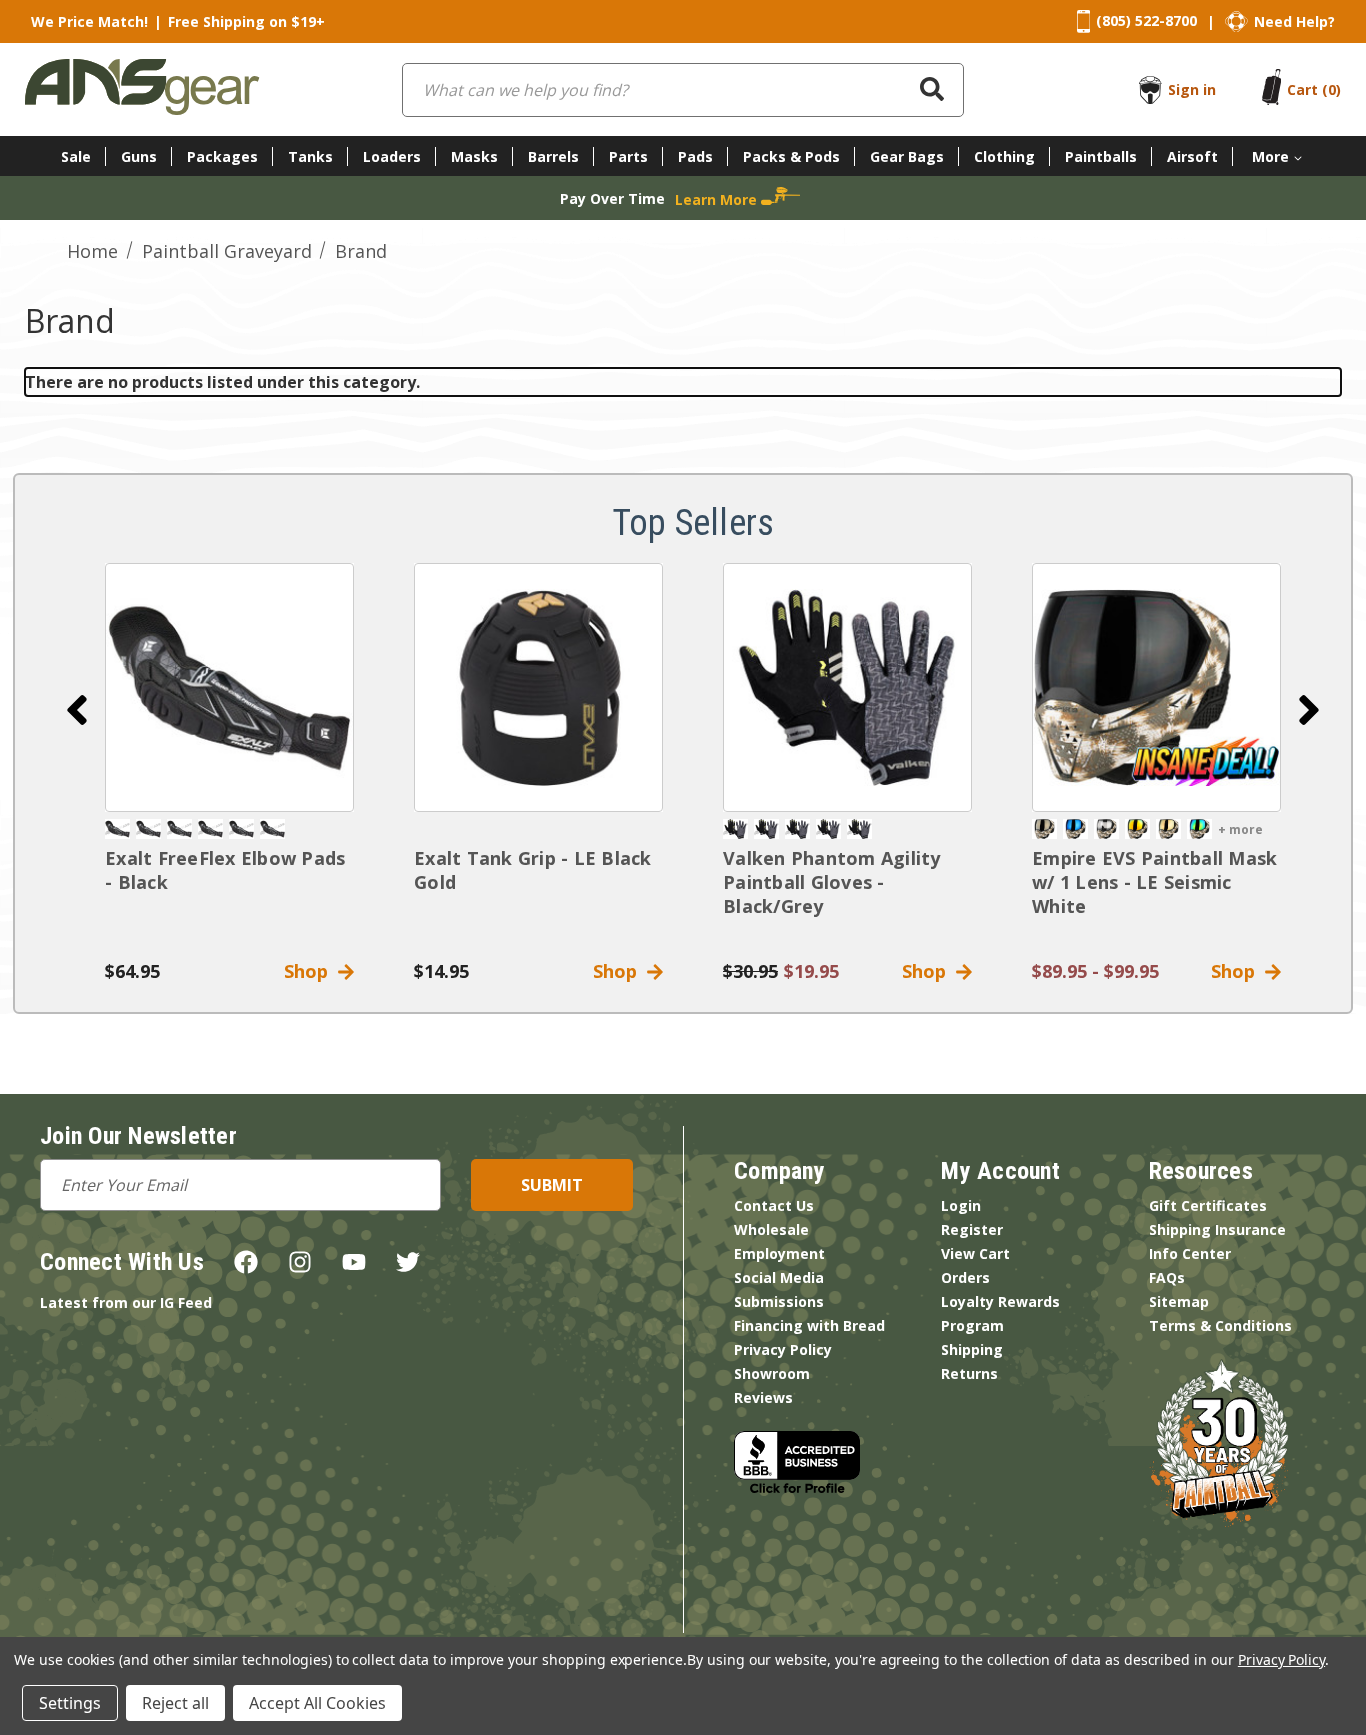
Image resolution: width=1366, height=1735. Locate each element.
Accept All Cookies (317, 1703)
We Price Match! (89, 21)
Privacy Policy (783, 1349)
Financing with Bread (809, 1325)
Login (961, 1205)
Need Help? (1294, 21)
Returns (969, 1373)
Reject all (175, 1703)
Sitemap (1179, 1301)
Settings (70, 1703)
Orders (965, 1277)
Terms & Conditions (1220, 1325)
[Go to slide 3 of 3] (77, 710)
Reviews (763, 1397)
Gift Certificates (1208, 1205)
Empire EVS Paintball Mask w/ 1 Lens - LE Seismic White (1154, 882)
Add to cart (230, 688)
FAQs (1167, 1277)
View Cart (975, 1253)
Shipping (972, 1349)
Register (972, 1229)
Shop (311, 971)
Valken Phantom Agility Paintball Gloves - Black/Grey (832, 882)
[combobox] (683, 90)
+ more (1240, 829)
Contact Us (774, 1205)
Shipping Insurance (1217, 1229)
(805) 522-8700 (1146, 20)
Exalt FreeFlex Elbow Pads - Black (225, 870)
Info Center (1190, 1253)
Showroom (772, 1373)
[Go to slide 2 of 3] (1309, 710)
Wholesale (771, 1229)
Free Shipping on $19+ (246, 21)
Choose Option (1157, 688)
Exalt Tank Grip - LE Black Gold (533, 870)
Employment (779, 1253)
